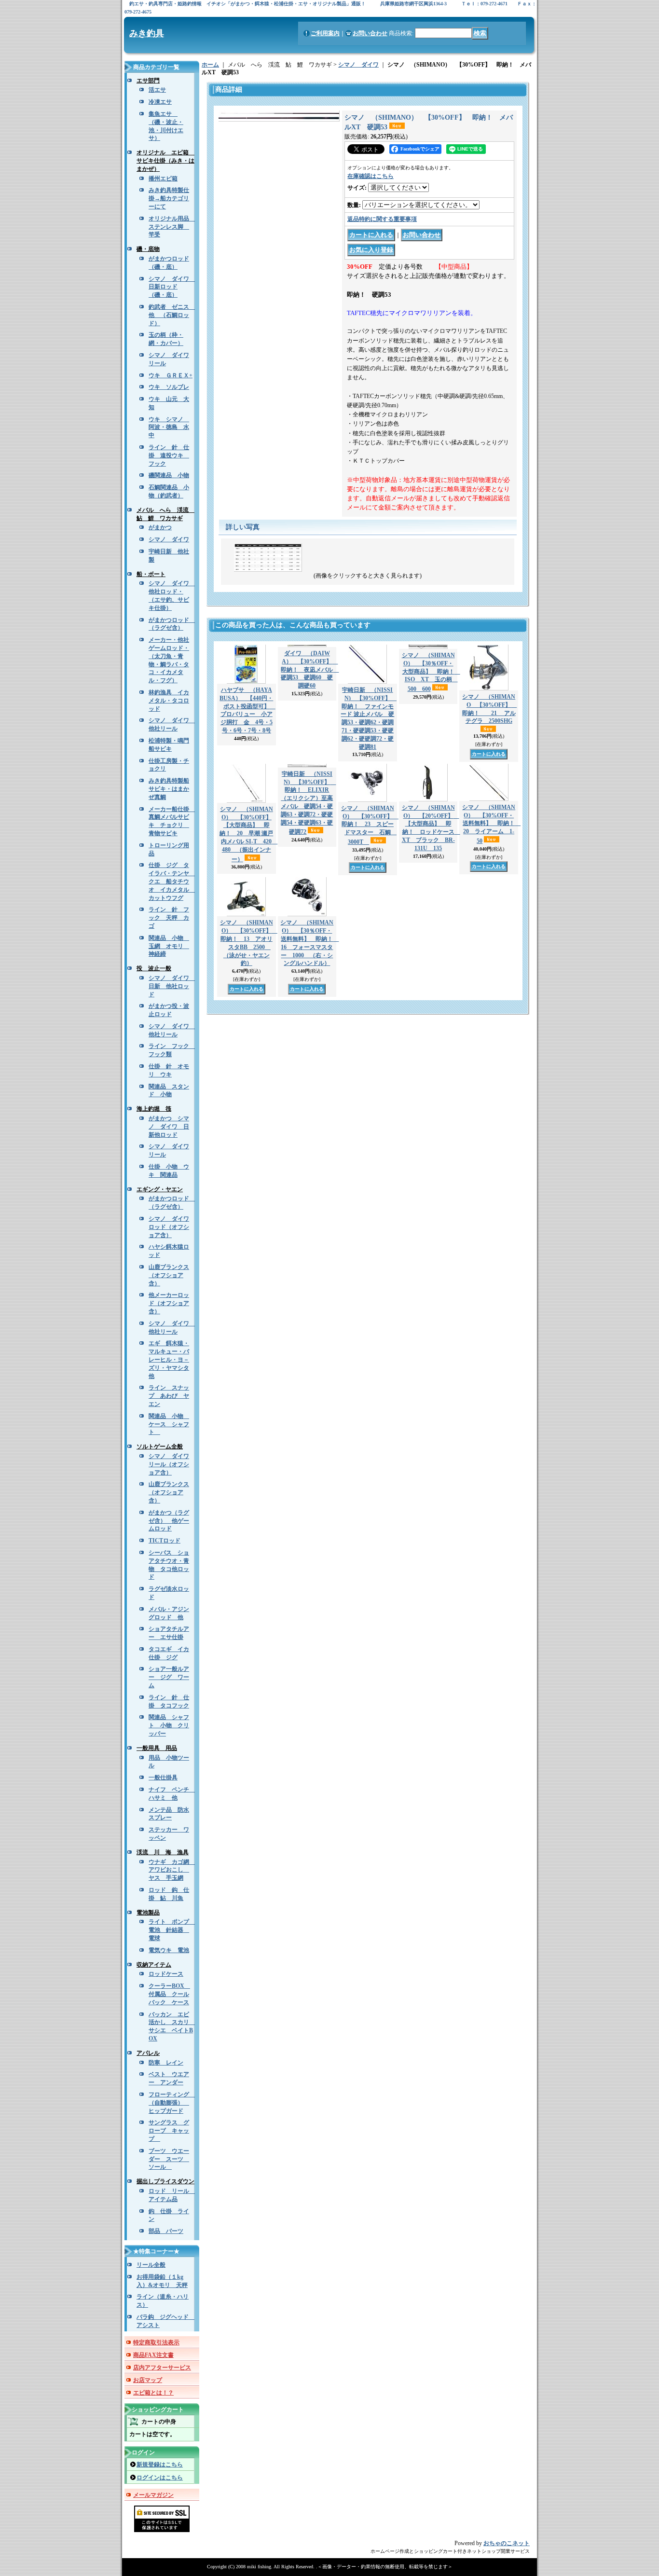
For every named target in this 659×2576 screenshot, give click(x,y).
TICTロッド (165, 1541)
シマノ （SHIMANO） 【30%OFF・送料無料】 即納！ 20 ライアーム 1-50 (491, 824)
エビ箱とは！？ (153, 2393)
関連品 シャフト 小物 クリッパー (169, 1725)
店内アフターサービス (162, 2368)
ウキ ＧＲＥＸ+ (171, 375)
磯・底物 (148, 249)
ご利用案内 (325, 33)
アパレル (148, 2053)
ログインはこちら (160, 2478)
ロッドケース (166, 1974)
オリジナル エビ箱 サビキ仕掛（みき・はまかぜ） (165, 161)
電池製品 (148, 1913)
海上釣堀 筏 (154, 1109)
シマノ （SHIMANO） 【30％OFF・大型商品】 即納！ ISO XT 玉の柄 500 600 (431, 672)
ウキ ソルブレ (169, 387)
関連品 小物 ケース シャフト (169, 1424)
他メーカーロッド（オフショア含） (169, 1303)
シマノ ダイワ (169, 539)
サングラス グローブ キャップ (169, 2131)
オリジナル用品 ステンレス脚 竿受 (172, 227)
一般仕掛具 (163, 1777)
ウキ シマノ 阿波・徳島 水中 (169, 427)
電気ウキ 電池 (169, 1950)
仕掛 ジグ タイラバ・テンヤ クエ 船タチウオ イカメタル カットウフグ (172, 881)
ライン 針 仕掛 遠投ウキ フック (169, 455)
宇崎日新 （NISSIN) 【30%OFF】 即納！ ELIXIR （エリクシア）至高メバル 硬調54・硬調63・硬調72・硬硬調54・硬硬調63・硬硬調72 (308, 803)
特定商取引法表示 (156, 2342)
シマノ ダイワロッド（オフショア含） (169, 1227)
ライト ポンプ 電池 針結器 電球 (172, 1930)
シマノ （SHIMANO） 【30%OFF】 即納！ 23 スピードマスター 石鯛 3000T (370, 825)
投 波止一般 (154, 968)
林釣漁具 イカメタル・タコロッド (169, 701)
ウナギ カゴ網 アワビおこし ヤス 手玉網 (172, 1870)
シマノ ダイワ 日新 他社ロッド (172, 986)
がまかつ (160, 527)
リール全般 (151, 2265)
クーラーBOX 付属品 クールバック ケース (169, 1994)
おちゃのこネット (507, 2543)
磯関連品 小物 (169, 475)
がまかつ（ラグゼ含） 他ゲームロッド (169, 1521)
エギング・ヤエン (160, 1189)
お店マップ (148, 2380)
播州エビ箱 (163, 179)
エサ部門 (148, 81)
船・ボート (151, 574)
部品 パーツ (166, 2231)
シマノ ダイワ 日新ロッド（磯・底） (172, 287)
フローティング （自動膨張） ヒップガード (172, 2103)
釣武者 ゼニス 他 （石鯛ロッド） (172, 315)
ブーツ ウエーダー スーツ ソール (169, 2159)
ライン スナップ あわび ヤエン (169, 1396)
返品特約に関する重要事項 (382, 219)
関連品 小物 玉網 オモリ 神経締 (169, 946)
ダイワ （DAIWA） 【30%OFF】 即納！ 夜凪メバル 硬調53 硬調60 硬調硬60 (310, 669)
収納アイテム (154, 1965)
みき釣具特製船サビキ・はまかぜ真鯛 (169, 789)
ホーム (210, 65)
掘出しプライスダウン (165, 2181)
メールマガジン (153, 2495)
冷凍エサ (160, 102)
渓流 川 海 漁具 (163, 1852)
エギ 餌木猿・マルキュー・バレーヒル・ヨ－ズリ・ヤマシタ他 (169, 1359)
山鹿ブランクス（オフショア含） (169, 1275)
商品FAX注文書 (153, 2355)
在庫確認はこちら (371, 176)
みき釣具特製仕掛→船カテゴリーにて (169, 198)
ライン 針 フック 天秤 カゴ (169, 918)
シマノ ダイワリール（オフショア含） (169, 1464)
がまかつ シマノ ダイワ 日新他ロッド (169, 1127)
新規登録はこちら (160, 2465)
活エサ (157, 90)
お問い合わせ (370, 33)
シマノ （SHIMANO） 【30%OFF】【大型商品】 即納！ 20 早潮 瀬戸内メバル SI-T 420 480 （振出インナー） (248, 834)
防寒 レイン (166, 2063)
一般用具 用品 (157, 1748)
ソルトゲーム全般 (160, 1446)
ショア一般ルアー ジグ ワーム (169, 1677)
